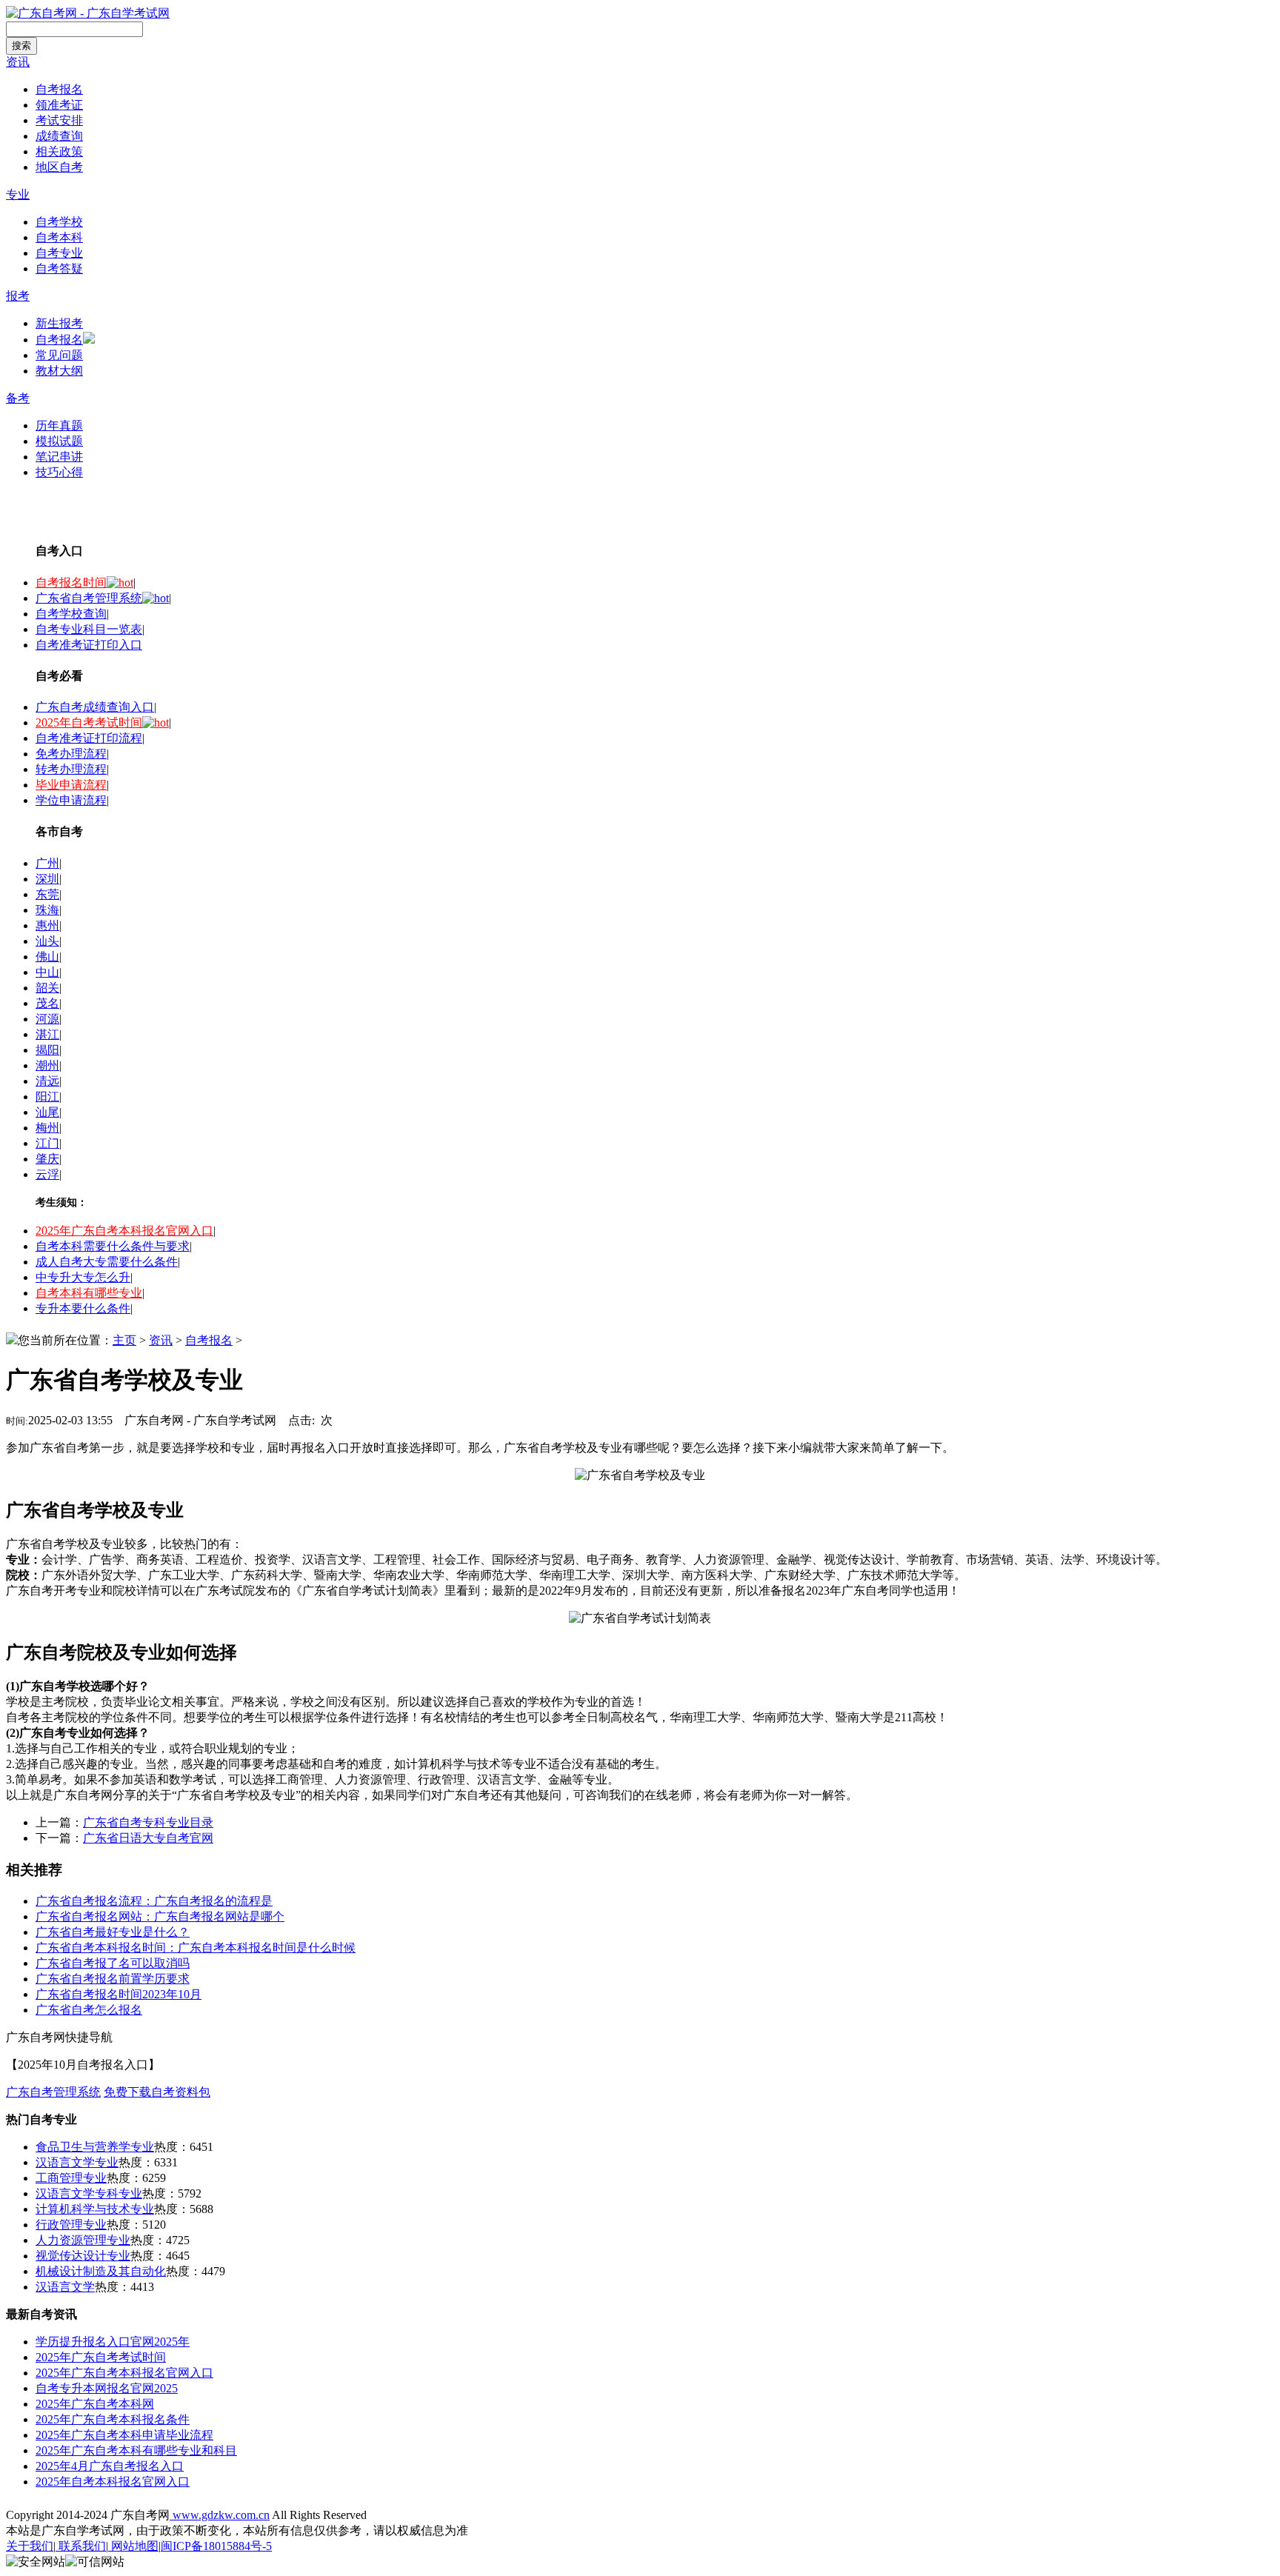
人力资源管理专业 (83, 2240)
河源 (47, 1019)
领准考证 (59, 105)
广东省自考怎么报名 (89, 2010)
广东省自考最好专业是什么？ (113, 1932)
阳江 (47, 1097)
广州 (47, 863)
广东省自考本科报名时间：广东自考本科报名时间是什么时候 (196, 1948)
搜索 (21, 46)
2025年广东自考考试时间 (101, 2357)
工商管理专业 (71, 2178)
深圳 (47, 879)
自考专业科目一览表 (89, 629)
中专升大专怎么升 (83, 1277)
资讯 (18, 62)
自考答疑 (59, 268)
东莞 (47, 894)
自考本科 (59, 237)
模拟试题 (59, 441)
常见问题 (59, 355)
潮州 (47, 1065)
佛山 (47, 957)
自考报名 (59, 89)
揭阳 (47, 1050)
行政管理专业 (71, 2225)
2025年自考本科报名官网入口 (113, 2482)
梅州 (47, 1128)
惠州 (47, 925)
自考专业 (59, 253)
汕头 (47, 941)
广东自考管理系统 (53, 2092)
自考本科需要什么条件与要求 (113, 1246)
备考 (18, 398)
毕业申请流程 (71, 785)
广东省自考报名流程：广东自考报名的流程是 (154, 1901)
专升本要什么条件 (83, 1308)
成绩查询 (59, 136)
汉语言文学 (65, 2287)
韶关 (47, 988)
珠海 (47, 910)
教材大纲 (59, 371)
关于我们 (30, 2546)
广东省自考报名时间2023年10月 (119, 1994)
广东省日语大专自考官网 (148, 1838)
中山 (47, 972)
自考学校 (59, 222)
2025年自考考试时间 (89, 723)
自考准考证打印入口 (89, 645)
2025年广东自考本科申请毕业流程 (124, 2435)
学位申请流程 (71, 800)
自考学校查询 (71, 614)
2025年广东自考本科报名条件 (113, 2419)
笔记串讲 (59, 457)
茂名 (47, 1003)
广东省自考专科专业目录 (148, 1822)
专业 (18, 194)
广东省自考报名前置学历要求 (113, 1979)
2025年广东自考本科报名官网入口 (124, 1231)
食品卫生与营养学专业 (95, 2147)
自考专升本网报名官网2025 (107, 2388)
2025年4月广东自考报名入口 (110, 2466)
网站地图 (133, 2546)
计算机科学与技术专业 (95, 2209)
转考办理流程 (71, 769)
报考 (18, 296)
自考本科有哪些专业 (89, 1293)
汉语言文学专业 (77, 2162)
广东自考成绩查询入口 (95, 707)
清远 (47, 1081)
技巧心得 (59, 472)
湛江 (47, 1034)
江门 (47, 1143)
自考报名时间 (71, 583)
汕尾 (47, 1112)
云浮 (47, 1174)
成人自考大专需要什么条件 (107, 1262)
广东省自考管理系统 (89, 598)
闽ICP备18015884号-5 (216, 2546)
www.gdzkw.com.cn (220, 2515)
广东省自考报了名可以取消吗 (113, 1963)
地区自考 (59, 167)
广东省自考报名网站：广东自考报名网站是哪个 (160, 1916)
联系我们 (81, 2546)
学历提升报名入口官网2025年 (113, 2342)
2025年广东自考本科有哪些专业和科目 (136, 2450)
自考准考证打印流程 (89, 738)
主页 (124, 1340)
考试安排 (59, 120)
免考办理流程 (71, 754)
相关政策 (59, 151)
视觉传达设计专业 (83, 2256)
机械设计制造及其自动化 (101, 2271)
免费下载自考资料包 (157, 2092)
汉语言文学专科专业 (89, 2193)
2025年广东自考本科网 (95, 2404)
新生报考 (59, 323)
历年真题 (59, 426)
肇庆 (47, 1159)
